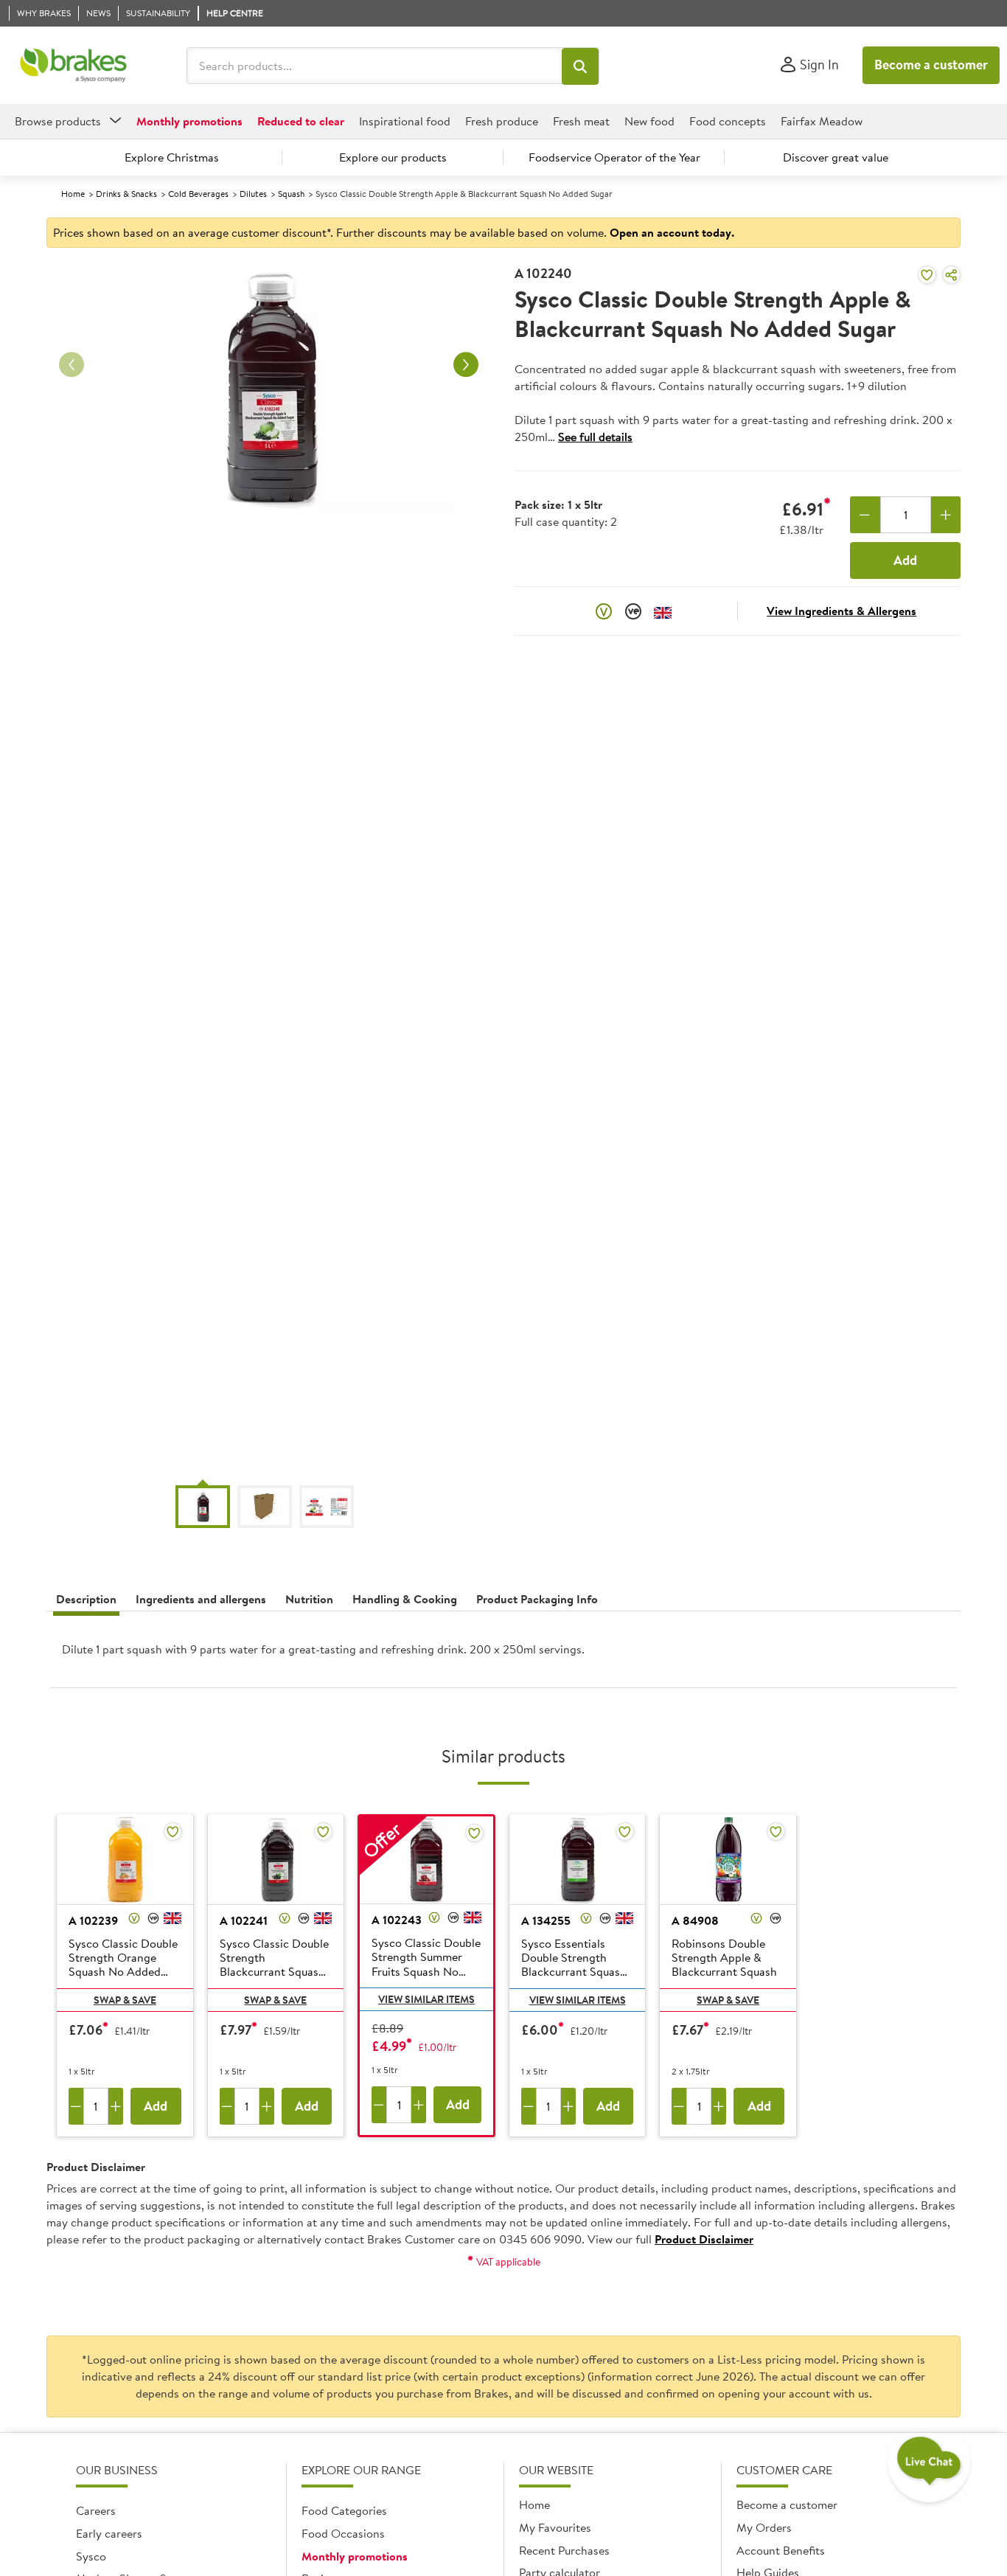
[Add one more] (946, 515)
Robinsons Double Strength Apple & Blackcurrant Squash (724, 1958)
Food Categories (344, 2510)
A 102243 (397, 1920)
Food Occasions (343, 2533)
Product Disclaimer (704, 2239)
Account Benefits (781, 2550)
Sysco (91, 2556)
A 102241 (244, 1920)
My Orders (764, 2527)
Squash (291, 194)
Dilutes (253, 194)
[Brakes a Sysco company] (73, 66)
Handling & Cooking (405, 1599)
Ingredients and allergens (201, 1599)
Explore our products (393, 157)
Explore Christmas (172, 157)
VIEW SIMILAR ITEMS (426, 1999)
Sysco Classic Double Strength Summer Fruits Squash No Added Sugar (426, 1958)
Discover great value (836, 157)
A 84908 (695, 1920)
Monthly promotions (355, 2556)
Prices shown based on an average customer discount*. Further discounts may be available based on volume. (394, 232)
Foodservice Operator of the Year (614, 157)
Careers (96, 2510)
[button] (580, 66)
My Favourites (555, 2527)
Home (73, 194)
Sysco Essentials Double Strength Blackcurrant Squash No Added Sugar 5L (574, 1959)
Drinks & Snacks (126, 194)
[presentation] (503, 1655)
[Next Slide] (466, 365)
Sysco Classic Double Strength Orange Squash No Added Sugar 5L (123, 1959)
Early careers (109, 2533)
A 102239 (93, 1920)
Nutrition (309, 1599)
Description (86, 1599)
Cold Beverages (198, 194)
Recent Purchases (564, 2550)
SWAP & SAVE (125, 2000)
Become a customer (931, 65)
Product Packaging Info (537, 1599)
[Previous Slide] (72, 365)
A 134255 (546, 1920)
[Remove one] (865, 515)
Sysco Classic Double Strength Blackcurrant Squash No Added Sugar (274, 1959)
